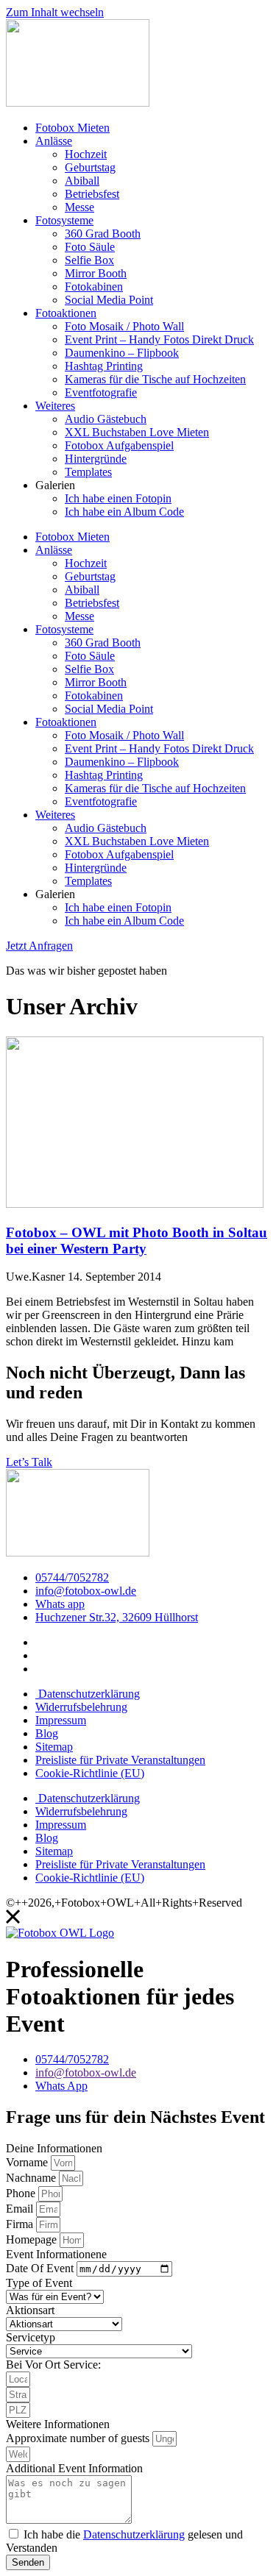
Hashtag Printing (104, 366)
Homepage (33, 2239)
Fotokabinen (94, 287)
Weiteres (55, 406)
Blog (47, 1733)
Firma (21, 2224)
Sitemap (54, 1747)
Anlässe (54, 141)
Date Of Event (41, 2268)
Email (21, 2209)
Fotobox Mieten (72, 128)
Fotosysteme (64, 220)
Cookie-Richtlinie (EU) (90, 1773)
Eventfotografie (101, 392)
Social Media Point (109, 300)
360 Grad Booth (103, 234)
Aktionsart (30, 2310)
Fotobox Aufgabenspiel (119, 445)
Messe (79, 207)
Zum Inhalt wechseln (55, 12)
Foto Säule (90, 247)
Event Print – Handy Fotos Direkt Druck (159, 339)
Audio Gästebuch (106, 419)
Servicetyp (31, 2337)
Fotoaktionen (66, 313)
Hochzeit (86, 154)
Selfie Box (89, 260)
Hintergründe (96, 459)
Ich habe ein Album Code (124, 512)
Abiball (82, 181)
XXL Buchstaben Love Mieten (137, 432)
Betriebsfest (92, 194)
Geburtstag (90, 167)
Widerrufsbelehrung (81, 1707)
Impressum (61, 1720)
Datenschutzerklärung (88, 1694)
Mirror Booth (96, 273)
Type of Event (39, 2283)
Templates (88, 472)
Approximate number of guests (79, 2438)
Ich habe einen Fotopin (118, 498)
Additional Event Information (74, 2468)
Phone (22, 2193)
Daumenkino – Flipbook (122, 353)
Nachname (32, 2178)
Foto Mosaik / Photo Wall (124, 326)
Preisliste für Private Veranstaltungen (120, 1760)
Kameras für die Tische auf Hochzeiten (155, 379)
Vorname (28, 2162)
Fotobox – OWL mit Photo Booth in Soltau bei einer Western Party (137, 1241)
